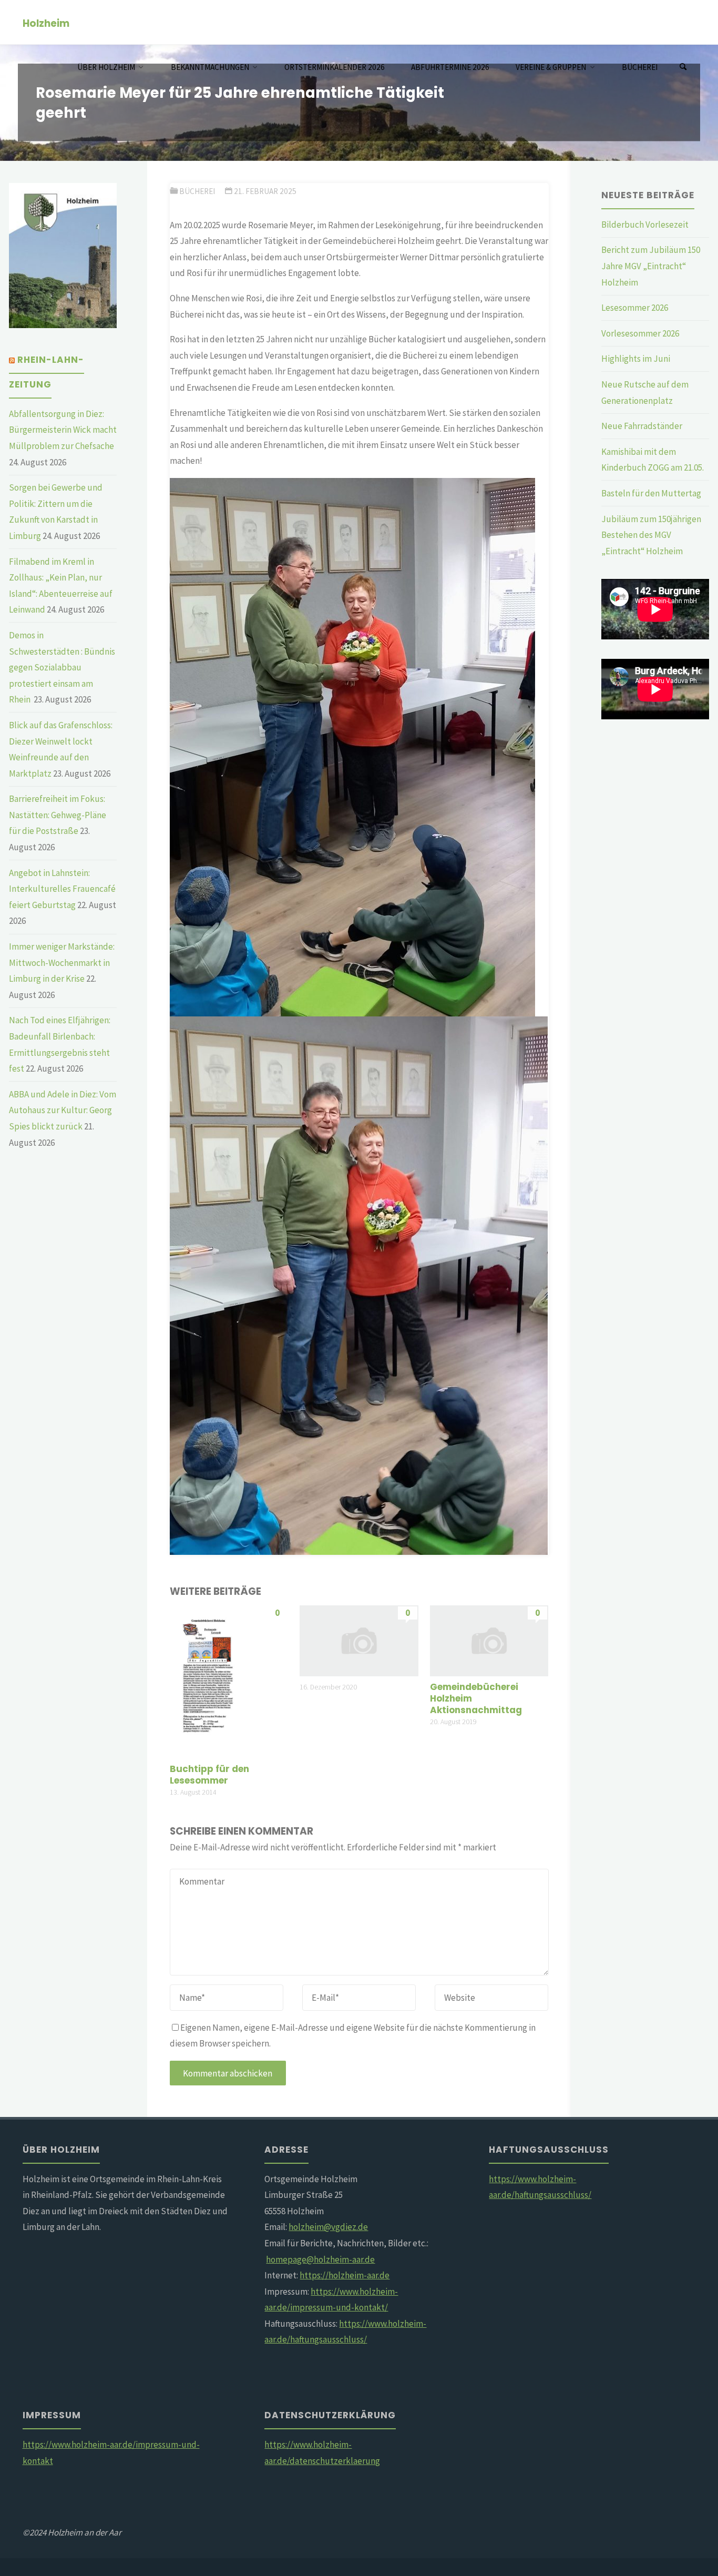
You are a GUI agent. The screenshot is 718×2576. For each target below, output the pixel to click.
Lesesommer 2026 (635, 308)
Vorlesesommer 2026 (640, 333)
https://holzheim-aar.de (345, 2275)
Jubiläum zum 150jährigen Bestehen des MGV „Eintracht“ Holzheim (651, 535)
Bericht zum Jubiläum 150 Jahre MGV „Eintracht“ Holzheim (651, 266)
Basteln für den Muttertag (651, 493)
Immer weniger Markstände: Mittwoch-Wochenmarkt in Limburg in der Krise (62, 963)
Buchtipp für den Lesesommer (209, 1775)
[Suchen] (683, 67)
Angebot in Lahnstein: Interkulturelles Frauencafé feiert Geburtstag (62, 889)
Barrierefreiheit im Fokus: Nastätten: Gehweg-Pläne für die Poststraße (58, 815)
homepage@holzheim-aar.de (320, 2259)
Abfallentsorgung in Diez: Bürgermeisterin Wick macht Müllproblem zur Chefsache (63, 430)
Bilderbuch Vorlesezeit (645, 225)
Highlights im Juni (636, 359)
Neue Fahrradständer (642, 426)
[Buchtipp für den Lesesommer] (229, 1681)
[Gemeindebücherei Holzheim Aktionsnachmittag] (489, 1640)
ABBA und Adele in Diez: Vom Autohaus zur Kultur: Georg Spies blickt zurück (63, 1110)
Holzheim (46, 23)
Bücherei (197, 191)
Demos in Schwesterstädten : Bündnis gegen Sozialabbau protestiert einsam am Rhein (62, 667)
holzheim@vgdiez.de (328, 2227)
